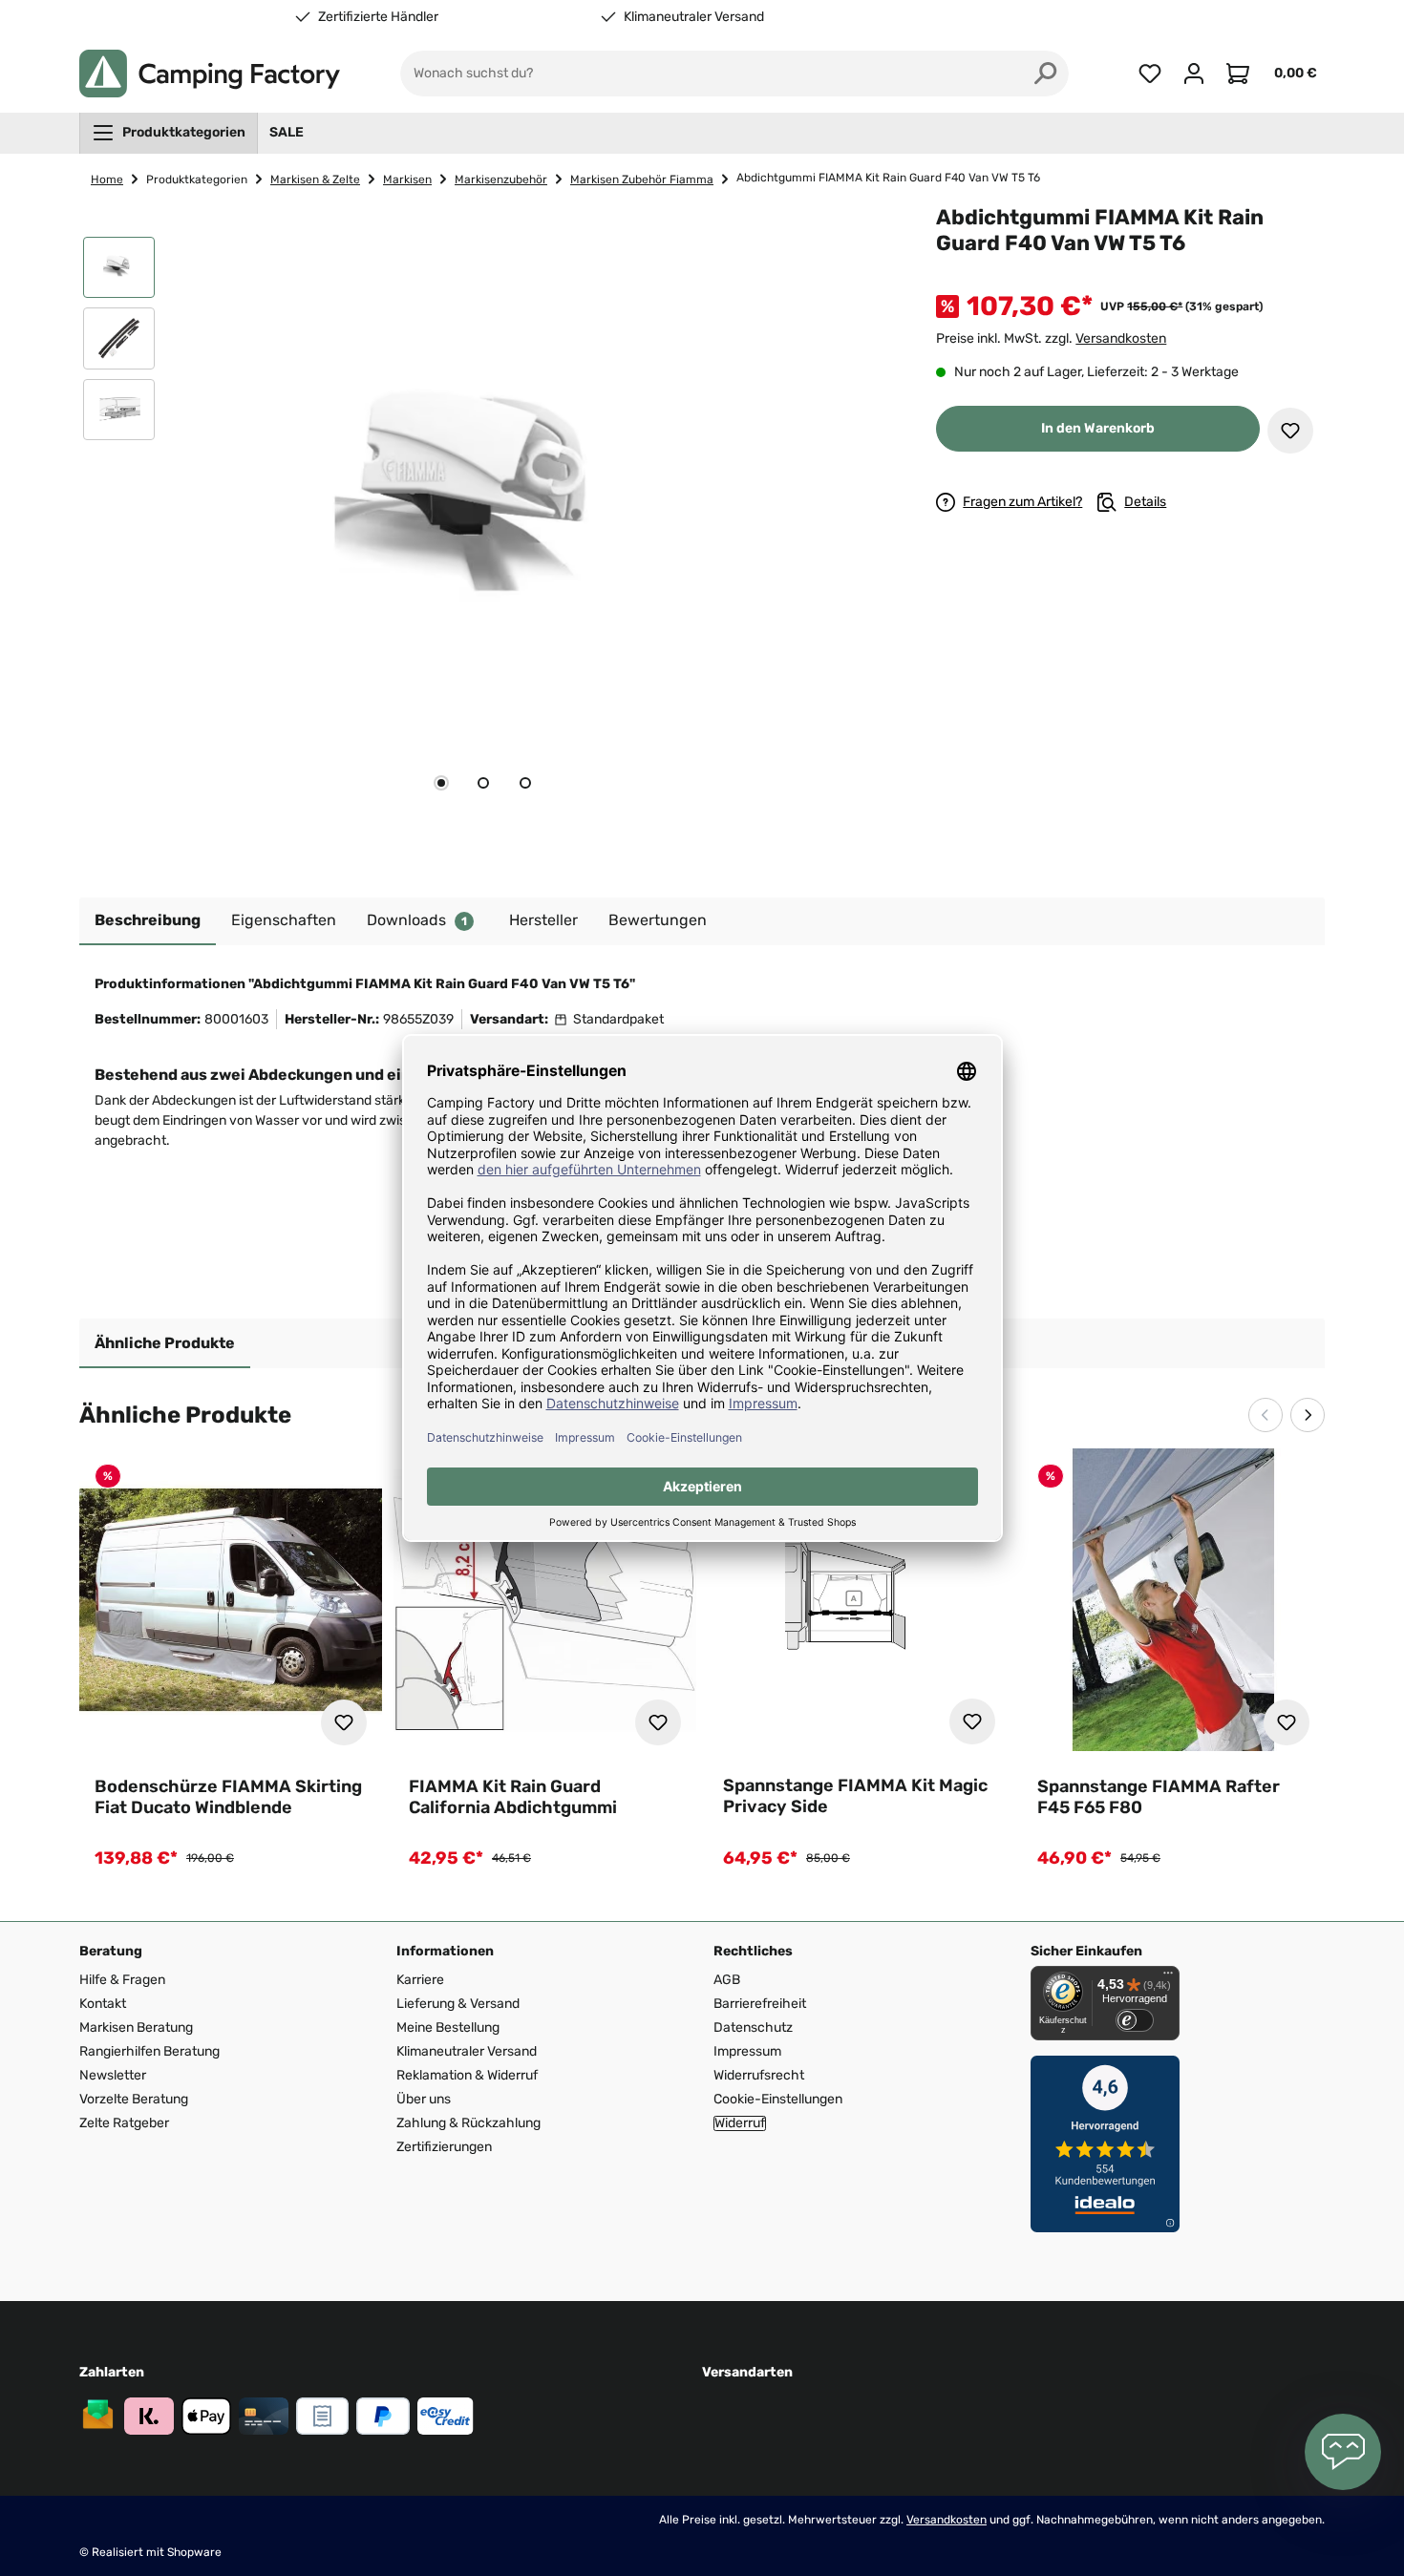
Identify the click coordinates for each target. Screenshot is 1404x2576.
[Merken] (1290, 431)
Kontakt (103, 2004)
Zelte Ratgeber (124, 2123)
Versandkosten (1121, 338)
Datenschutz (753, 2027)
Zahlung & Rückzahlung (468, 2123)
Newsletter (113, 2075)
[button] (119, 272)
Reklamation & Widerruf (467, 2075)
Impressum (747, 2051)
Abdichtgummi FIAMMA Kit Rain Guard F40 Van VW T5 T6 (888, 178)
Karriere (420, 1980)
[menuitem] (169, 133)
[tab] (441, 783)
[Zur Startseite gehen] (210, 74)
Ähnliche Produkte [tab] (165, 1343)
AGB (727, 1980)
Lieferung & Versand (458, 2004)
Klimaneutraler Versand (694, 17)
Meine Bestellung (448, 2027)
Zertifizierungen (444, 2147)
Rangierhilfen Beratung (149, 2051)
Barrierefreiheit (760, 2004)
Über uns (424, 2099)
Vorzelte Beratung (134, 2099)
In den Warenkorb (1098, 428)
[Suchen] (1046, 74)
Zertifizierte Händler (378, 17)
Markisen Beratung (136, 2027)
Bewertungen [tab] (658, 920)
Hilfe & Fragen (122, 1980)
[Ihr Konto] (1194, 74)
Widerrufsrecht (759, 2075)
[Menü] (1168, 1977)
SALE (287, 132)
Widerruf (740, 2123)
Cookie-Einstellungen (778, 2099)
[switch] (1135, 2020)
